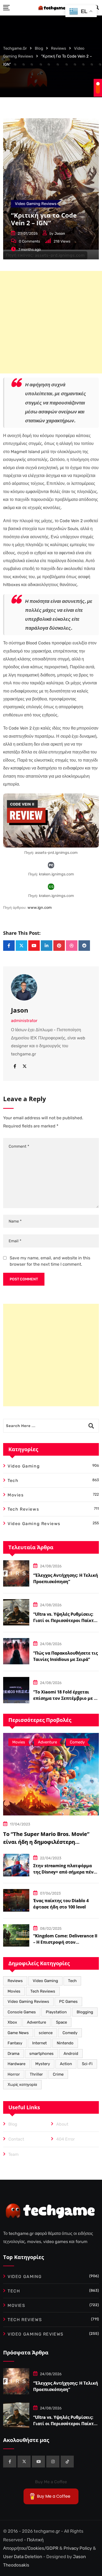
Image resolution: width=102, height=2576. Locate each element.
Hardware (16, 2064)
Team (13, 2154)
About (62, 2124)
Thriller (36, 2074)
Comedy (70, 2033)
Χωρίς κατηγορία (22, 2085)
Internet (39, 2043)
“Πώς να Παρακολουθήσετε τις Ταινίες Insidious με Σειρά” (66, 1656)
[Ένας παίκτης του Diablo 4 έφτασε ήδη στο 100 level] (16, 1900)
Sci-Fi (87, 2064)
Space (61, 2022)
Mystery (43, 2064)
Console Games (22, 2012)
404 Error (66, 2139)
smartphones (41, 2054)
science (46, 2033)
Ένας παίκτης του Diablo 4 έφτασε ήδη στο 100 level (61, 1904)
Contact (16, 2139)
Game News (18, 2033)
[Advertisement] (51, 322)
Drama (13, 2054)
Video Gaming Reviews (28, 2002)
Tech (72, 1981)
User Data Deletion (23, 2557)
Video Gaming (45, 1981)
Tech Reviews (43, 1991)
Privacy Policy (78, 2548)
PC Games (68, 2002)
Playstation (56, 2012)
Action (66, 2064)
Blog (13, 2124)
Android (71, 2054)
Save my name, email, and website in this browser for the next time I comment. (50, 1261)
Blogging (85, 2012)
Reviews (15, 1981)
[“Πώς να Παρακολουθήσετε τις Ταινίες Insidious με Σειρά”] (16, 1651)
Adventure (36, 2022)
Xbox (12, 2022)
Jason (60, 234)
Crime (58, 2074)
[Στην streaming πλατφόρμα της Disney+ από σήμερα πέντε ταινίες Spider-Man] (16, 1865)
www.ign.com (40, 908)
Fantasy (15, 2043)
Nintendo (65, 2043)
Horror (14, 2074)
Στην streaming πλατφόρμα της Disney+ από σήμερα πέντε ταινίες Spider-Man (66, 1872)
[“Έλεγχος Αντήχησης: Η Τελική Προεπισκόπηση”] (16, 1573)
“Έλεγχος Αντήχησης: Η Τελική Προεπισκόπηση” (66, 1578)
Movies (14, 1991)
